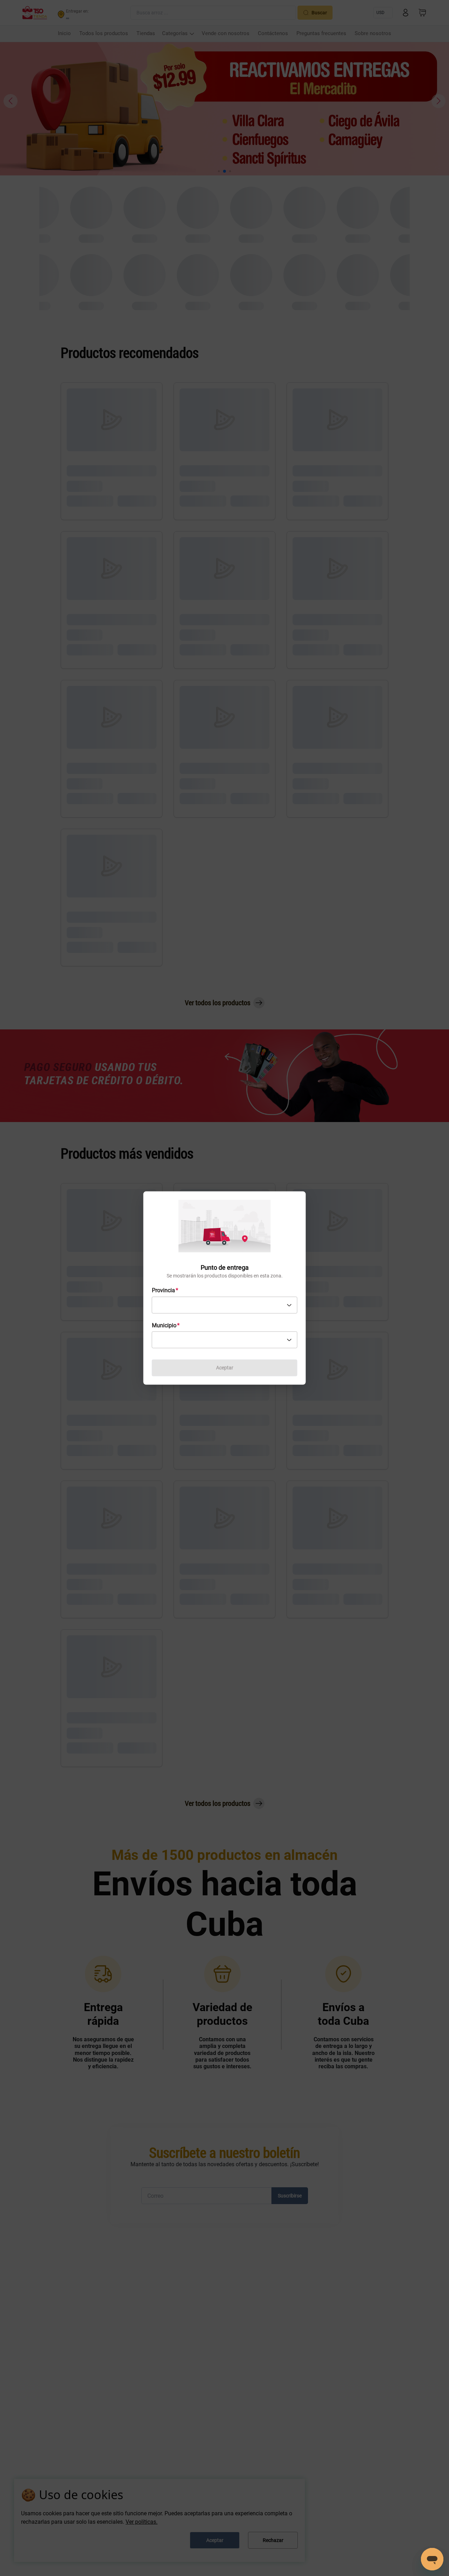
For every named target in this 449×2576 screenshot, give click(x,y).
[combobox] (225, 1305)
